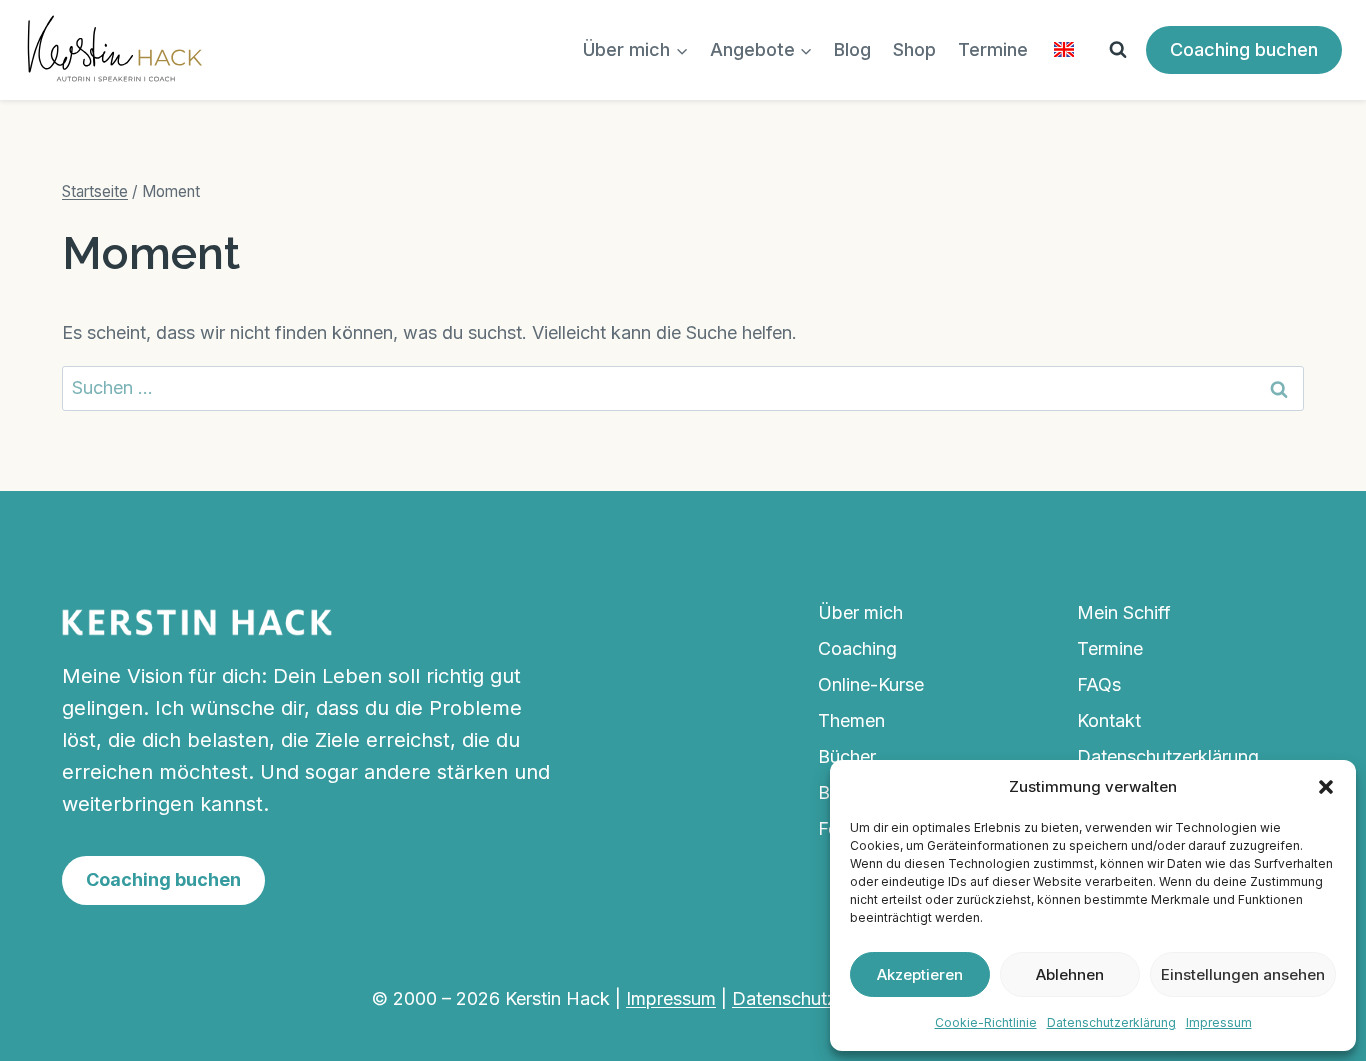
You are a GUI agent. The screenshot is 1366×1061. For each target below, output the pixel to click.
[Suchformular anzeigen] (1118, 50)
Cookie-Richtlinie (986, 1022)
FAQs (1099, 684)
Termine (993, 49)
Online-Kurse (871, 684)
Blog (852, 49)
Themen (851, 720)
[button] (1326, 787)
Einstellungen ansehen (1243, 974)
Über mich (860, 612)
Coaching (857, 648)
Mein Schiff (1124, 612)
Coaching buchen (1244, 49)
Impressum (1219, 1022)
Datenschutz (784, 998)
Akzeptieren (920, 974)
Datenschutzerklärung (1111, 1022)
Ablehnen (1070, 974)
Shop (914, 49)
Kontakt (1109, 720)
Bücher (847, 756)
